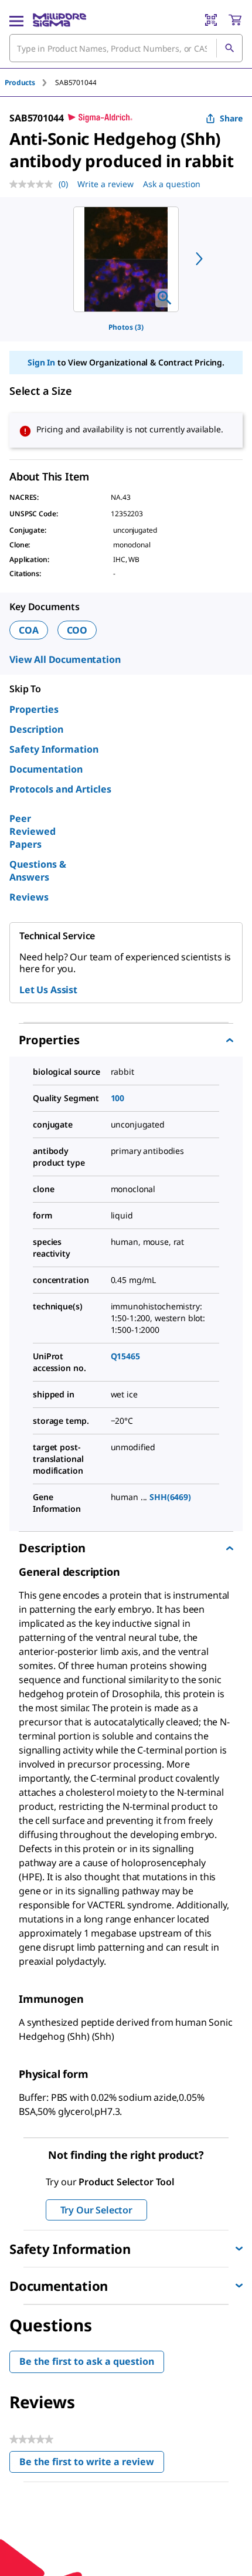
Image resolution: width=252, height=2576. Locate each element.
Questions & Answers (38, 871)
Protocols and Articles (60, 789)
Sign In (41, 362)
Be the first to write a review (92, 2464)
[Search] (229, 48)
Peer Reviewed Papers (33, 831)
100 (118, 1098)
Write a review (105, 184)
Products (20, 82)
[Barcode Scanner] (211, 20)
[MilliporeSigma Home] (59, 20)
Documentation (46, 769)
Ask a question (172, 184)
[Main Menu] (16, 20)
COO (77, 630)
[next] (199, 259)
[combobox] (126, 48)
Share (231, 118)
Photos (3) (126, 327)
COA (29, 630)
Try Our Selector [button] (96, 2210)
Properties (34, 709)
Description (36, 729)
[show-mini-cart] (235, 20)
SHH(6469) (170, 1497)
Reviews (29, 897)
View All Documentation (65, 659)
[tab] (30, 82)
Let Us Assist (48, 990)
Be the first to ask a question (87, 2361)
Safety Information (54, 749)
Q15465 (125, 1356)
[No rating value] (34, 184)
